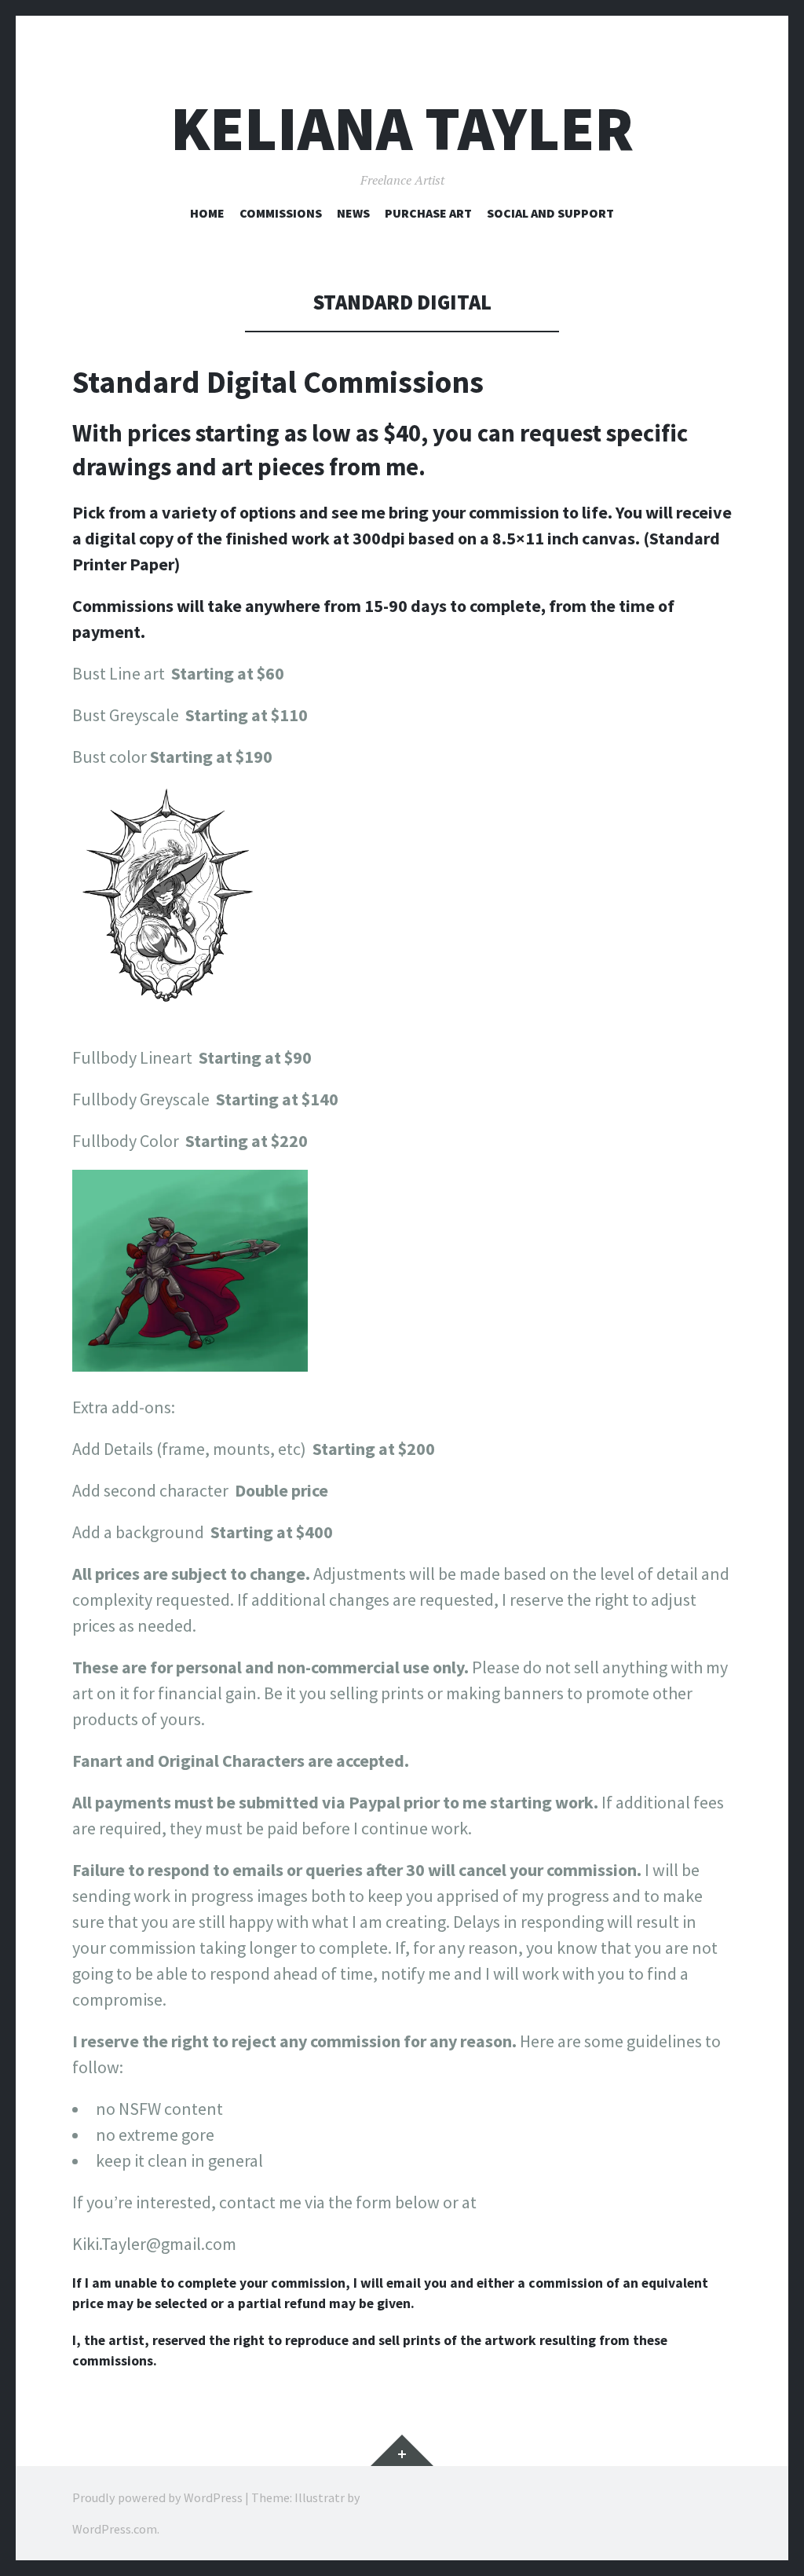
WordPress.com (115, 2529)
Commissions (281, 213)
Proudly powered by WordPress (157, 2497)
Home (207, 213)
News (353, 213)
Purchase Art (428, 213)
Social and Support (550, 213)
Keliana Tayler (402, 128)
